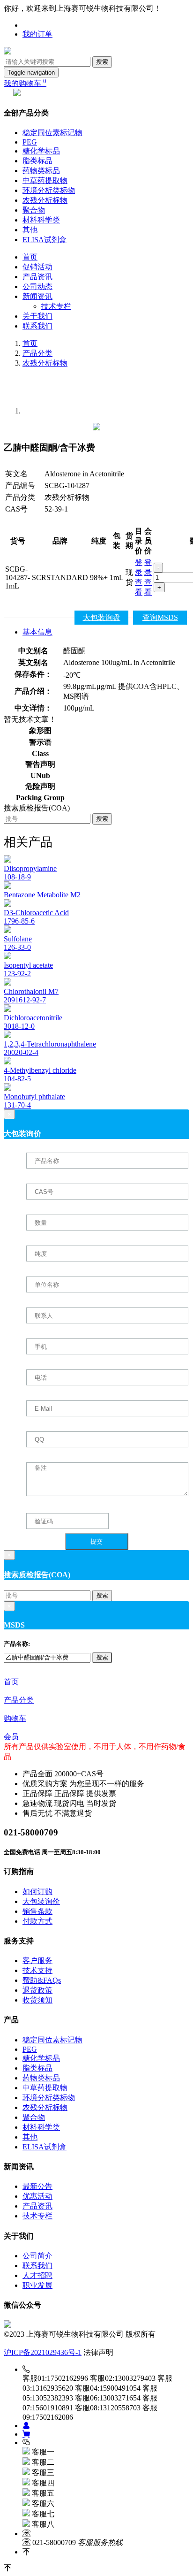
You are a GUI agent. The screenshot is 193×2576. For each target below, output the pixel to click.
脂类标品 (37, 161)
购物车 (15, 1718)
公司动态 (37, 287)
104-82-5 (17, 1079)
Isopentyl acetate (28, 965)
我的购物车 (25, 83)
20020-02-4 (21, 1052)
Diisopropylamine (30, 868)
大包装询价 (41, 1901)
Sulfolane (18, 939)
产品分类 (37, 353)
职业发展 (37, 2285)
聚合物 (34, 210)
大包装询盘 (102, 617)
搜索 (102, 62)
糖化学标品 (41, 151)
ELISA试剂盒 (45, 240)
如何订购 (37, 1892)
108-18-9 (17, 877)
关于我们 (37, 316)
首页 (30, 257)
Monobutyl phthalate (34, 1097)
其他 (30, 230)
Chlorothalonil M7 (31, 991)
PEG (30, 142)
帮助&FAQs (42, 1980)
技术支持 (37, 1970)
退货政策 (37, 1990)
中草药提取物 (45, 180)
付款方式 (37, 1921)
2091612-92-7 (25, 1000)
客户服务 (37, 1961)
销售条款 (37, 1911)
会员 (11, 1737)
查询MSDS (160, 617)
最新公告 (37, 2186)
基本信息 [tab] (37, 632)
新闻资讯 (37, 296)
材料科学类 (41, 220)
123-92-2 (17, 974)
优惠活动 (37, 2196)
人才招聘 (37, 2275)
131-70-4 (17, 1105)
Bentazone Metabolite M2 (42, 895)
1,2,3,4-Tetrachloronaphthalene (50, 1044)
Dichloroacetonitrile (33, 1018)
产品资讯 (37, 277)
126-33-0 (17, 947)
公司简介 (37, 2256)
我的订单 (37, 34)
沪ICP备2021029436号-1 (43, 2352)
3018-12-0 (19, 1026)
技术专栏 (56, 306)
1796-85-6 (19, 921)
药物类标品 (41, 171)
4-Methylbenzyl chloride (40, 1070)
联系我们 (37, 326)
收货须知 (37, 2000)
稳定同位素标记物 (52, 133)
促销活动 (37, 267)
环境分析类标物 (49, 190)
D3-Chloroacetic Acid (36, 913)
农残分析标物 (45, 200)
